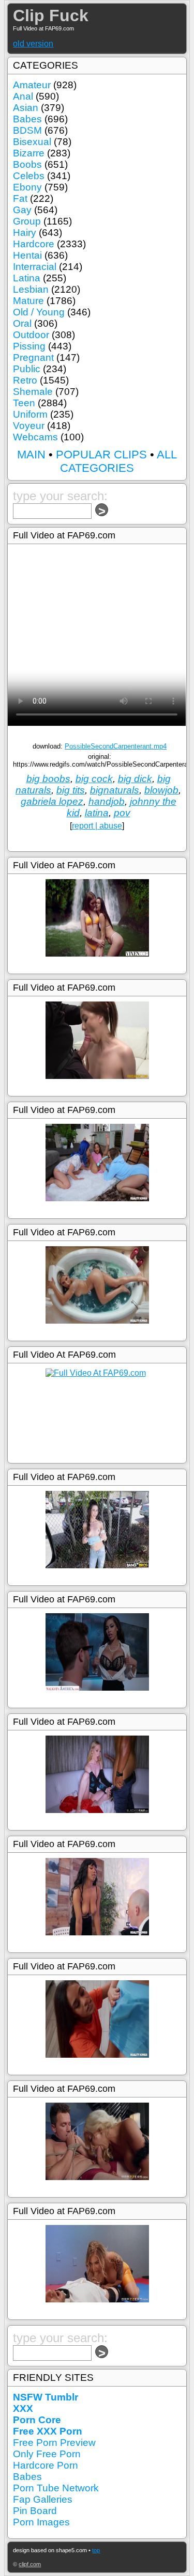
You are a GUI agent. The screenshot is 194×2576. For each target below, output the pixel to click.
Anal (23, 96)
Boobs (27, 164)
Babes (27, 119)
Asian (26, 108)
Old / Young (39, 312)
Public (27, 369)
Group (27, 221)
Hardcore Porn (46, 2465)
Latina (27, 278)
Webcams (35, 437)
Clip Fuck (51, 15)
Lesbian (31, 289)
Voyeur (29, 426)
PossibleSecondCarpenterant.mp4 (116, 746)
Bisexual (32, 142)
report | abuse (97, 826)
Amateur (32, 85)
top (96, 2550)
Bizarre (29, 153)
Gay (22, 210)
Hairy (25, 233)
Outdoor (31, 335)
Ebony (27, 187)
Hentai (27, 255)
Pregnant (33, 357)
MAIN (31, 455)
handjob (107, 801)
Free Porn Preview (54, 2443)
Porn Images (41, 2522)
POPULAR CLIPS (101, 455)
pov (122, 813)
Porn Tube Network (56, 2488)
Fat (20, 198)
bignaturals (115, 790)
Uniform (30, 414)
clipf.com (30, 2564)
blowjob (161, 790)
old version (33, 44)
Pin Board (35, 2511)
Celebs (29, 176)
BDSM (27, 130)
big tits (71, 790)
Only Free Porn (47, 2454)
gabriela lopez (52, 801)
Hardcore (34, 244)
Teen (24, 403)
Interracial (35, 267)
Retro (25, 380)
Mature (28, 301)
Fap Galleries (43, 2499)
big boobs (48, 779)
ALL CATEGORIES (118, 461)
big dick (135, 779)
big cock (94, 779)
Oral (22, 323)
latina (97, 813)
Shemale (33, 392)
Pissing (29, 346)
